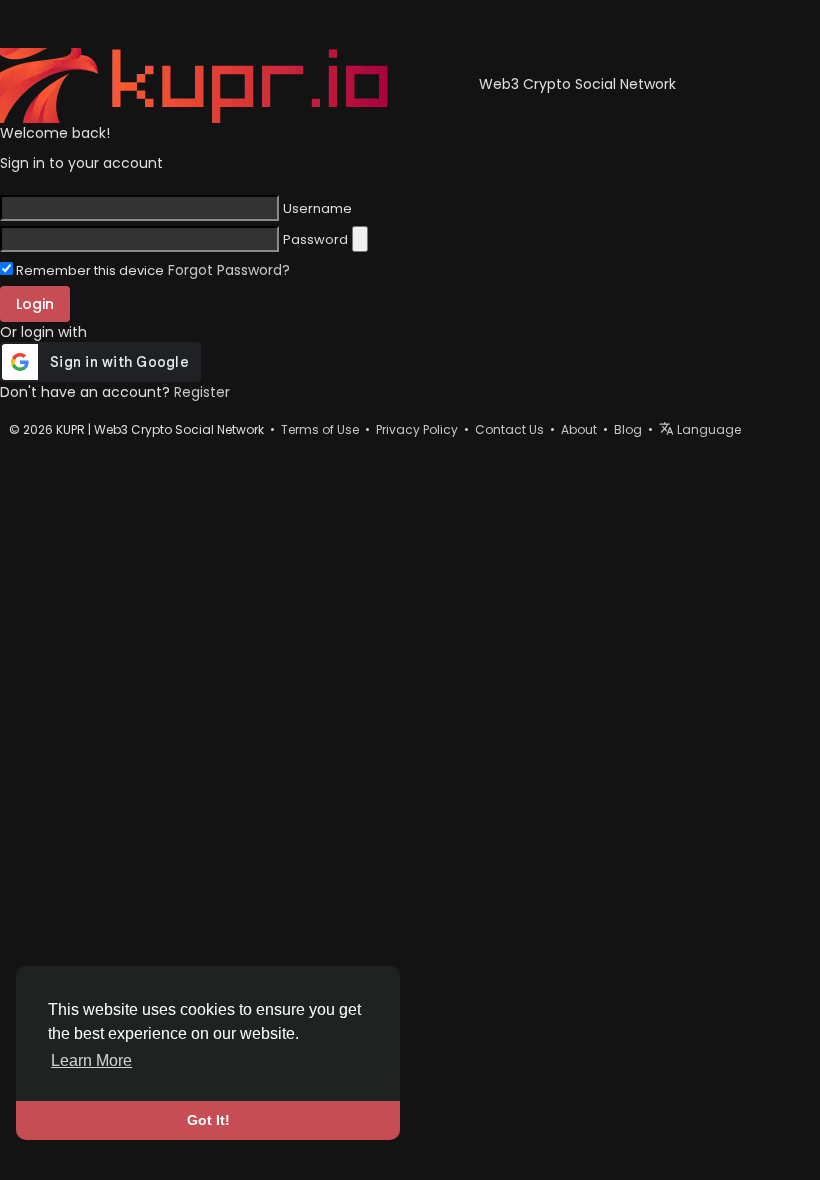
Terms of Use (320, 429)
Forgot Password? (229, 270)
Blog (628, 429)
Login (35, 304)
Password (315, 240)
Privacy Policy (417, 429)
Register (202, 392)
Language (707, 429)
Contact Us (509, 429)
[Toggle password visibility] (360, 239)
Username (317, 209)
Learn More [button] (91, 1060)
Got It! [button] (208, 1120)
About (579, 429)
